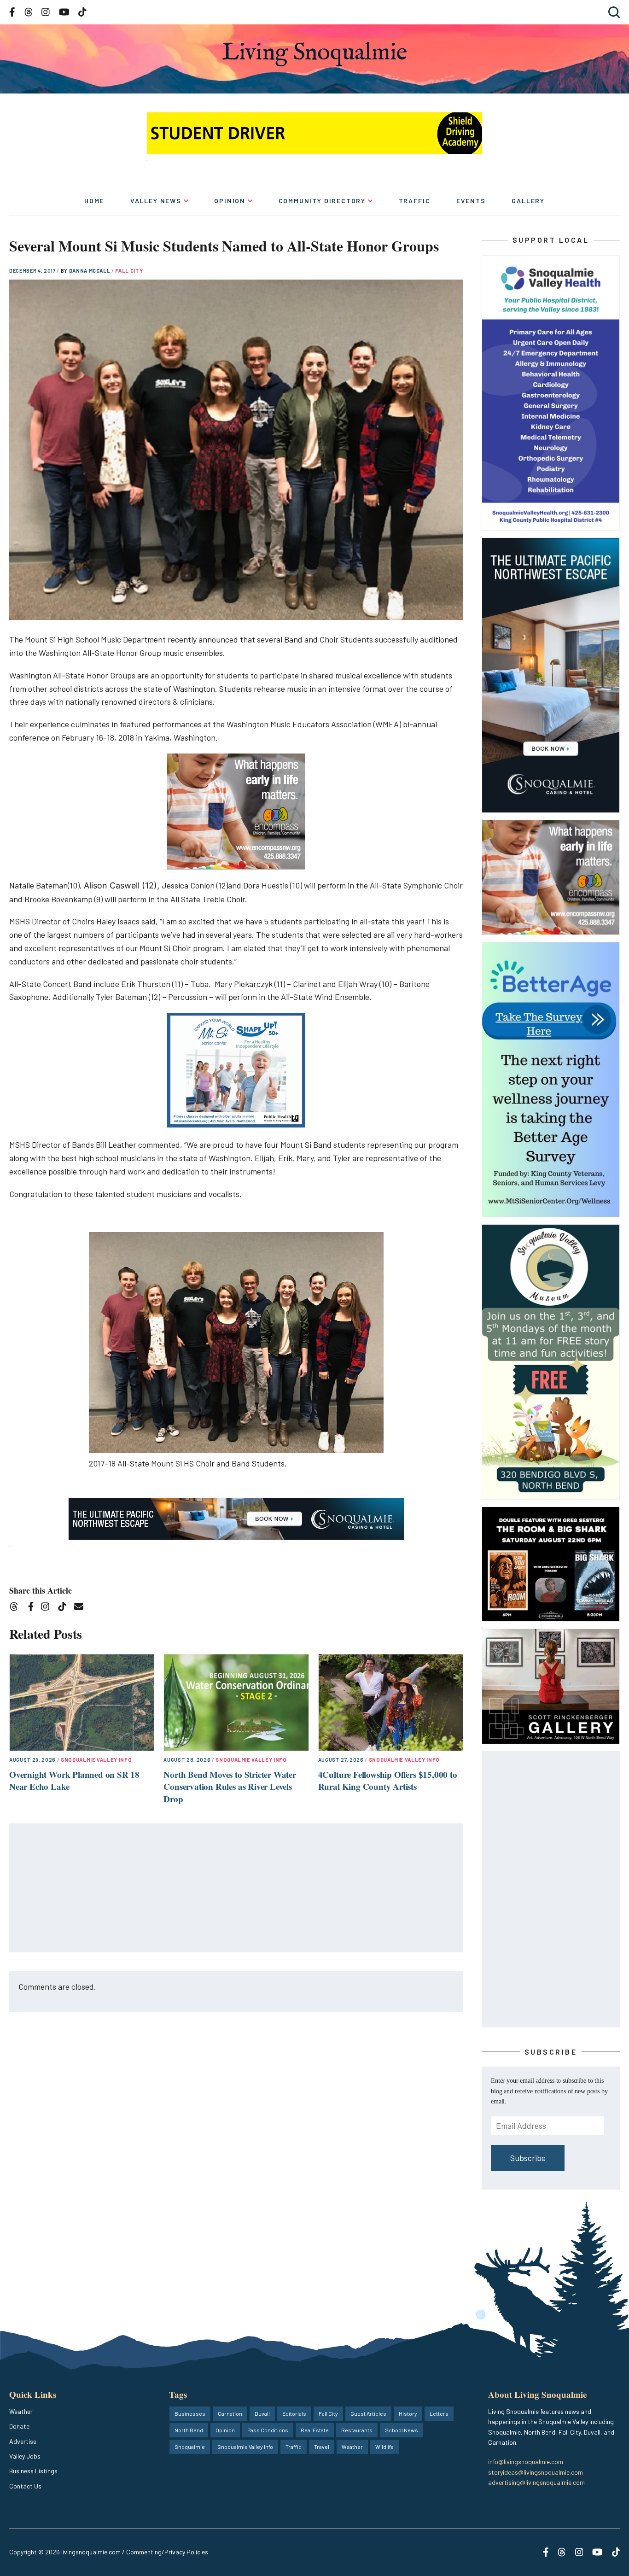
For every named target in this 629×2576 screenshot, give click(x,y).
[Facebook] (33, 1608)
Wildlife (384, 2447)
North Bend (189, 2430)
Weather (21, 2411)
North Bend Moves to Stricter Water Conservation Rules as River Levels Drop (230, 1787)
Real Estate (315, 2430)
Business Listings (33, 2471)
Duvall (262, 2413)
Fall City (129, 271)
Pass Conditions (268, 2430)
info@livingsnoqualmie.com (526, 2462)
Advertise (23, 2441)
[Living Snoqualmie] (314, 54)
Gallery (528, 201)
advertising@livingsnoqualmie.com (536, 2482)
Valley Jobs (25, 2456)
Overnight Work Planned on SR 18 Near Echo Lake (74, 1781)
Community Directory (322, 201)
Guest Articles (368, 2413)
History (408, 2413)
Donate (19, 2426)
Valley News (156, 201)
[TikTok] (65, 1608)
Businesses (190, 2413)
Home (94, 201)
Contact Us (25, 2486)
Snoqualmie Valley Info (96, 1760)
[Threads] (17, 1608)
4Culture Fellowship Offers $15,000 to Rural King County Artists (388, 1781)
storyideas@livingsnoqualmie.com (536, 2472)
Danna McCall (90, 271)
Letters (439, 2413)
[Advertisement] (237, 1888)
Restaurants (357, 2430)
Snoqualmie (190, 2447)
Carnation (230, 2413)
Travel (322, 2447)
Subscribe (528, 2158)
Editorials (294, 2413)
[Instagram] (48, 1608)
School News (402, 2430)
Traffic (415, 201)
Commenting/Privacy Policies (167, 2552)
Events (471, 201)
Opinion (230, 201)
